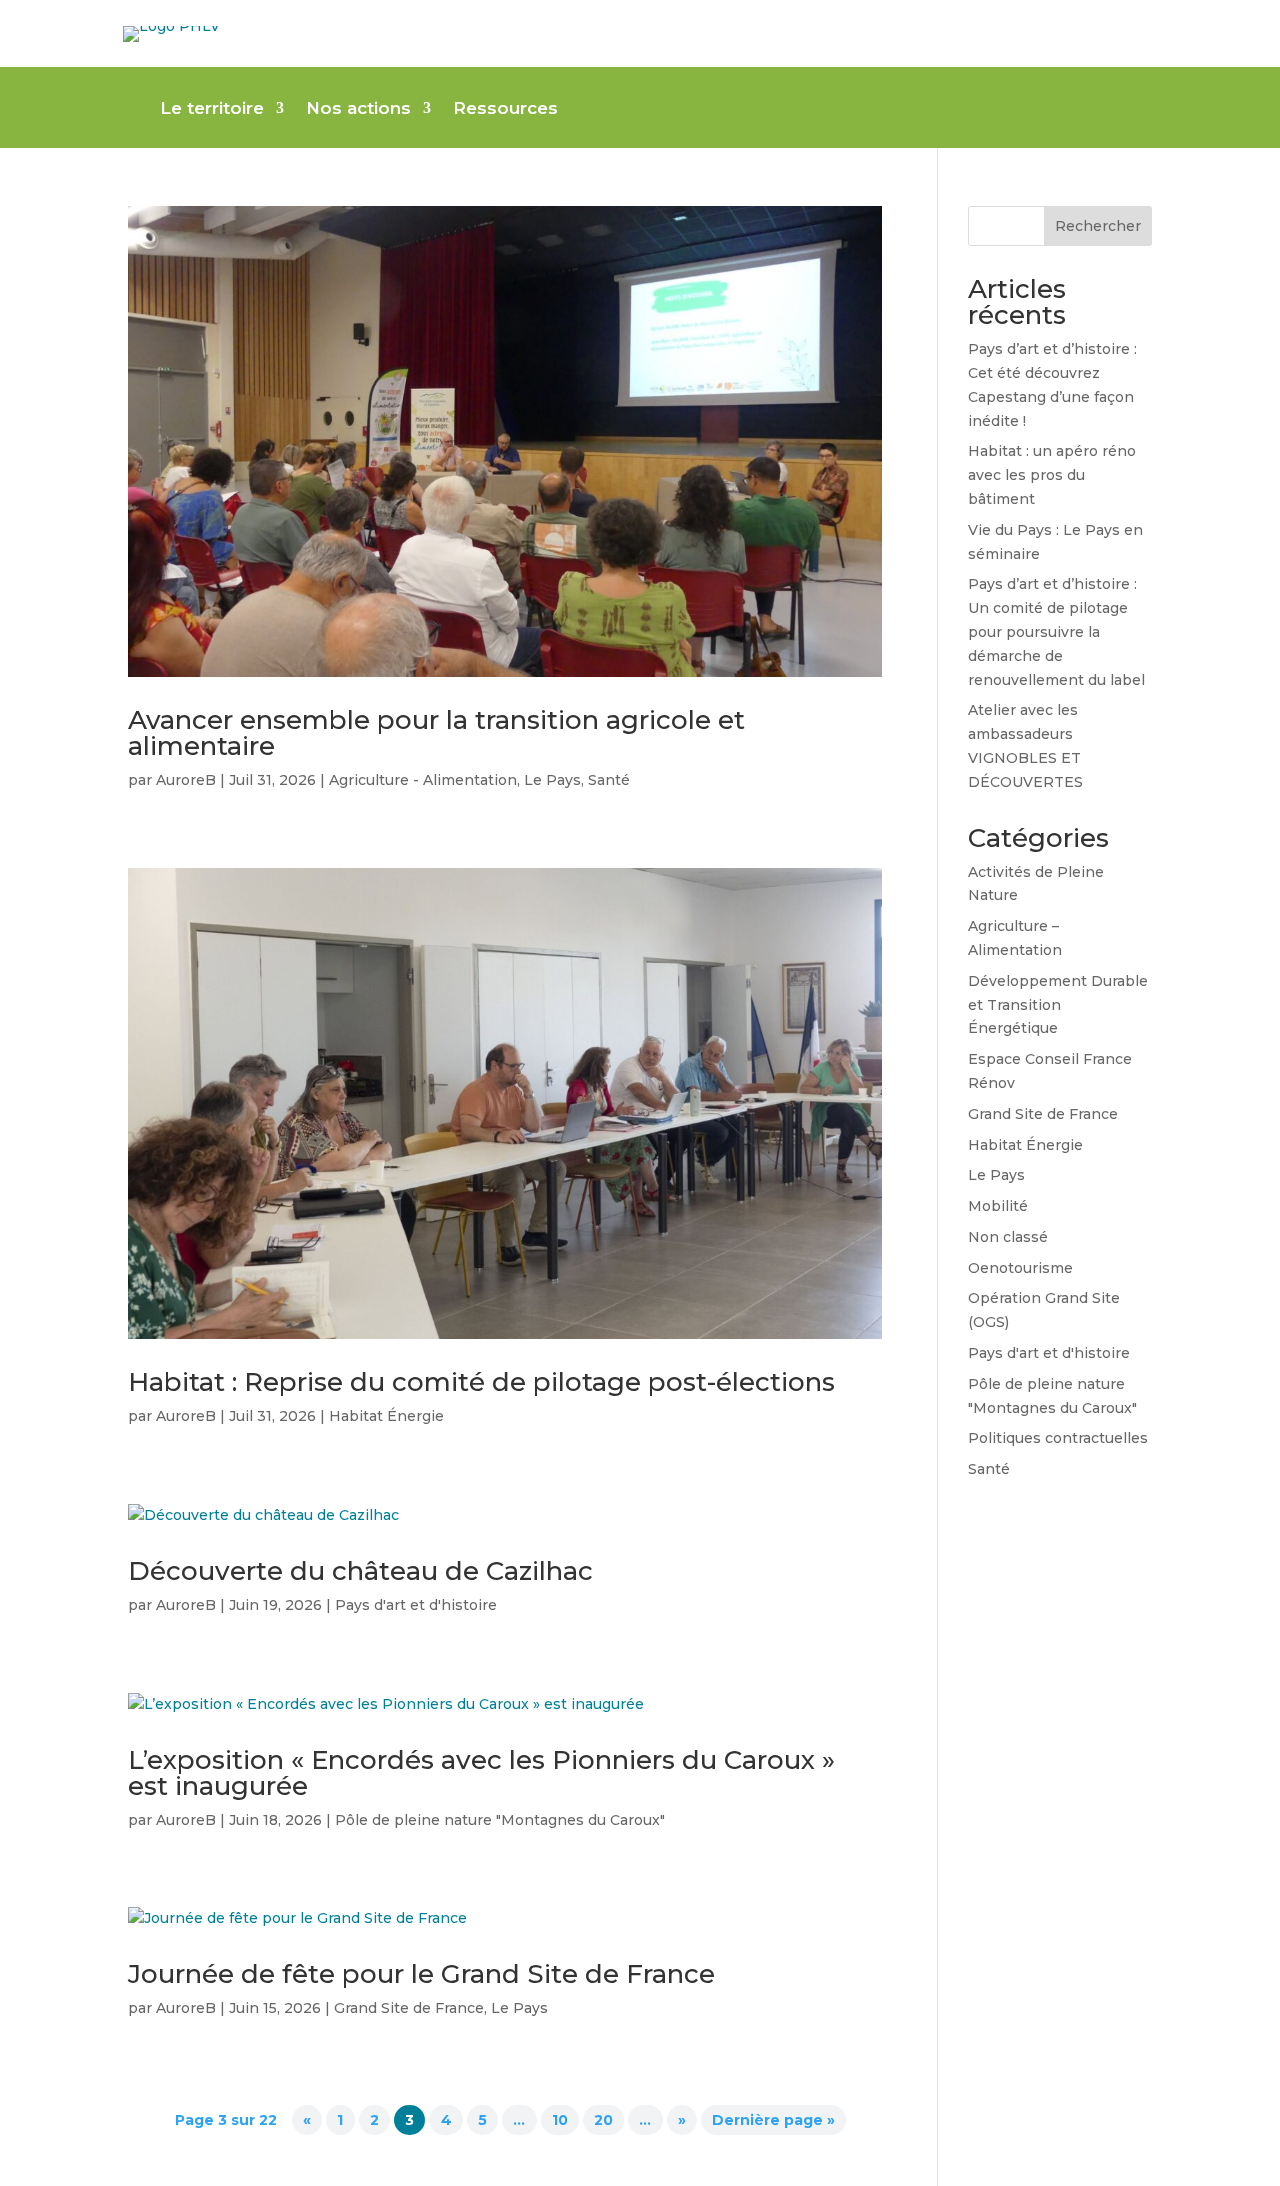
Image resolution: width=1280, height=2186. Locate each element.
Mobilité (998, 1206)
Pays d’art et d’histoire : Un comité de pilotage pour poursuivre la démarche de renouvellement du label (1056, 631)
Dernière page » (773, 2120)
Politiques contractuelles (1058, 1438)
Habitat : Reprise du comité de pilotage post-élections (481, 1382)
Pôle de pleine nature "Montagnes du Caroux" (500, 1820)
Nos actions (358, 109)
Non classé (1008, 1237)
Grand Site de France (409, 2008)
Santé (609, 780)
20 (603, 2120)
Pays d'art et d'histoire (416, 1605)
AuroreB (186, 780)
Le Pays (552, 780)
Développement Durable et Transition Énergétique (1058, 1005)
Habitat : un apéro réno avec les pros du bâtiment (1052, 475)
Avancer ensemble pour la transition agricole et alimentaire (436, 733)
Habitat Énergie (386, 1416)
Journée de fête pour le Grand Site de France (421, 1974)
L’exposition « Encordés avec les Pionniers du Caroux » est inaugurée (481, 1773)
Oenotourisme (1020, 1268)
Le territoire (212, 109)
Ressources (505, 109)
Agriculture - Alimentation (423, 780)
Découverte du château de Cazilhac (360, 1571)
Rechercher (1098, 226)
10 (560, 2120)
